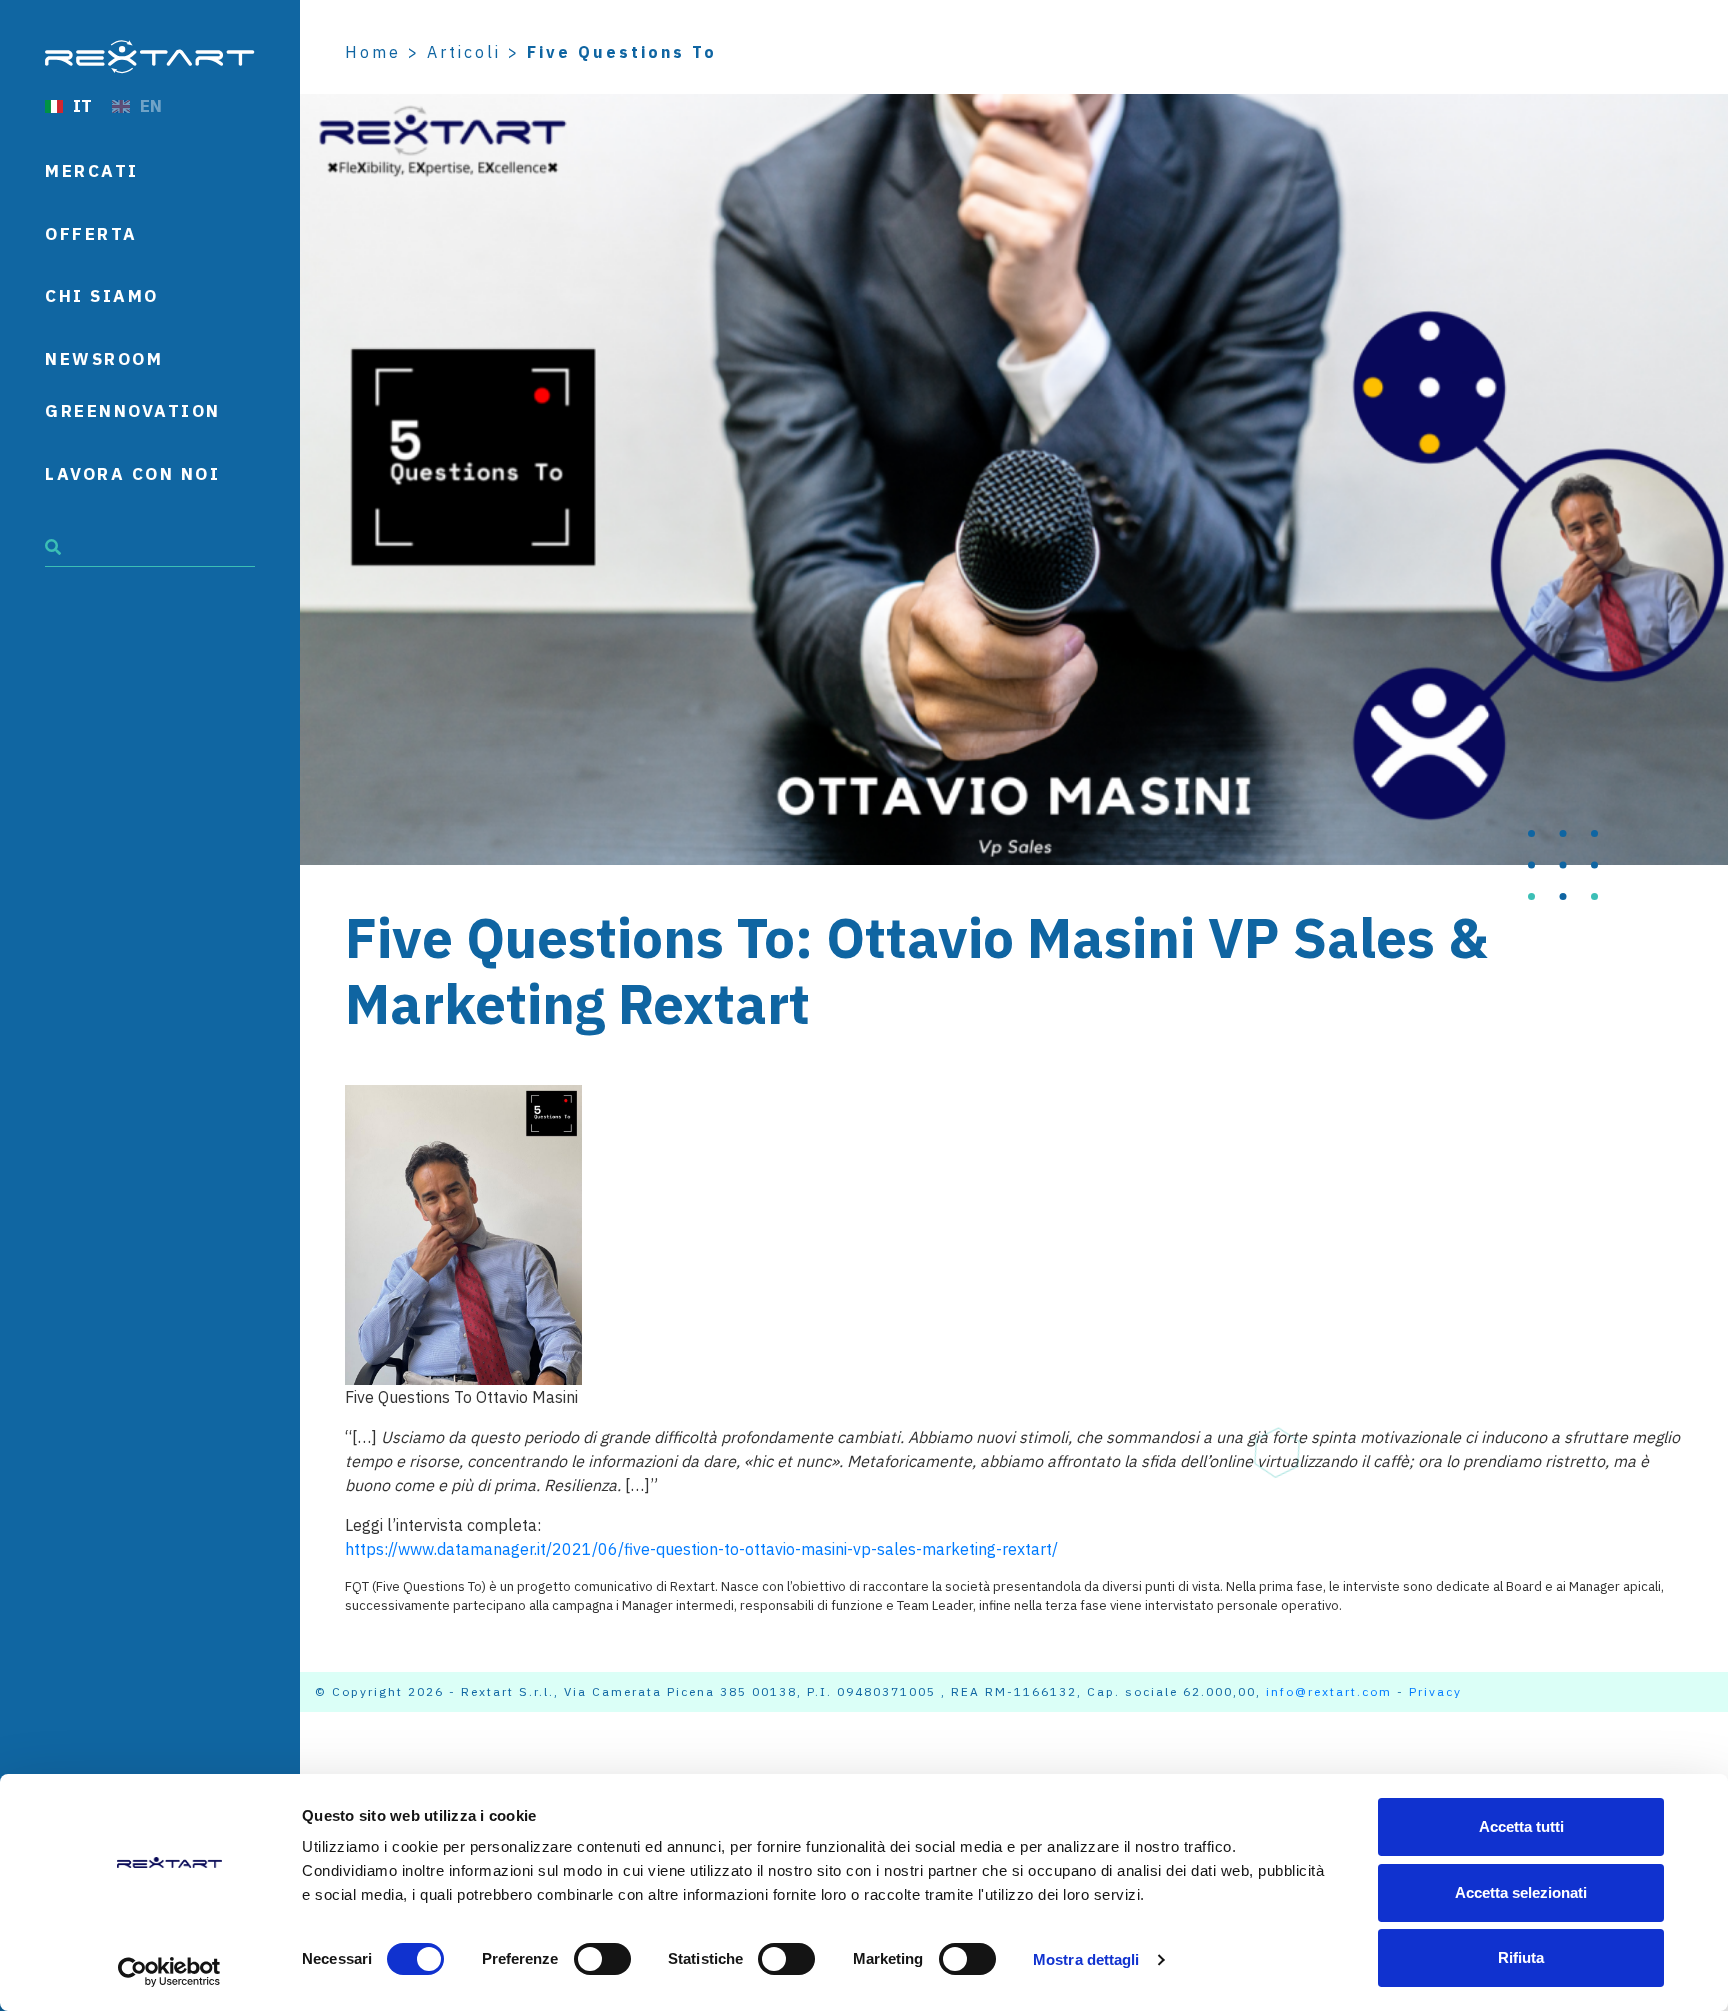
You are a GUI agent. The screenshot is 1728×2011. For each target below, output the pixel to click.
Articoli (464, 52)
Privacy (1435, 1691)
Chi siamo (102, 296)
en (151, 106)
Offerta (91, 234)
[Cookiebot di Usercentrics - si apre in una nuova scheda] (169, 1972)
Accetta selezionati (1521, 1892)
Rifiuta (1521, 1957)
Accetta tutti (1521, 1826)
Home (373, 52)
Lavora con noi (132, 474)
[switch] (602, 1959)
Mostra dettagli (1086, 1959)
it (82, 106)
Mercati (92, 171)
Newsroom (104, 359)
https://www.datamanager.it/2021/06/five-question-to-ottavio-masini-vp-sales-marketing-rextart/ (701, 1549)
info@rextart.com (1329, 1691)
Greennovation (133, 411)
